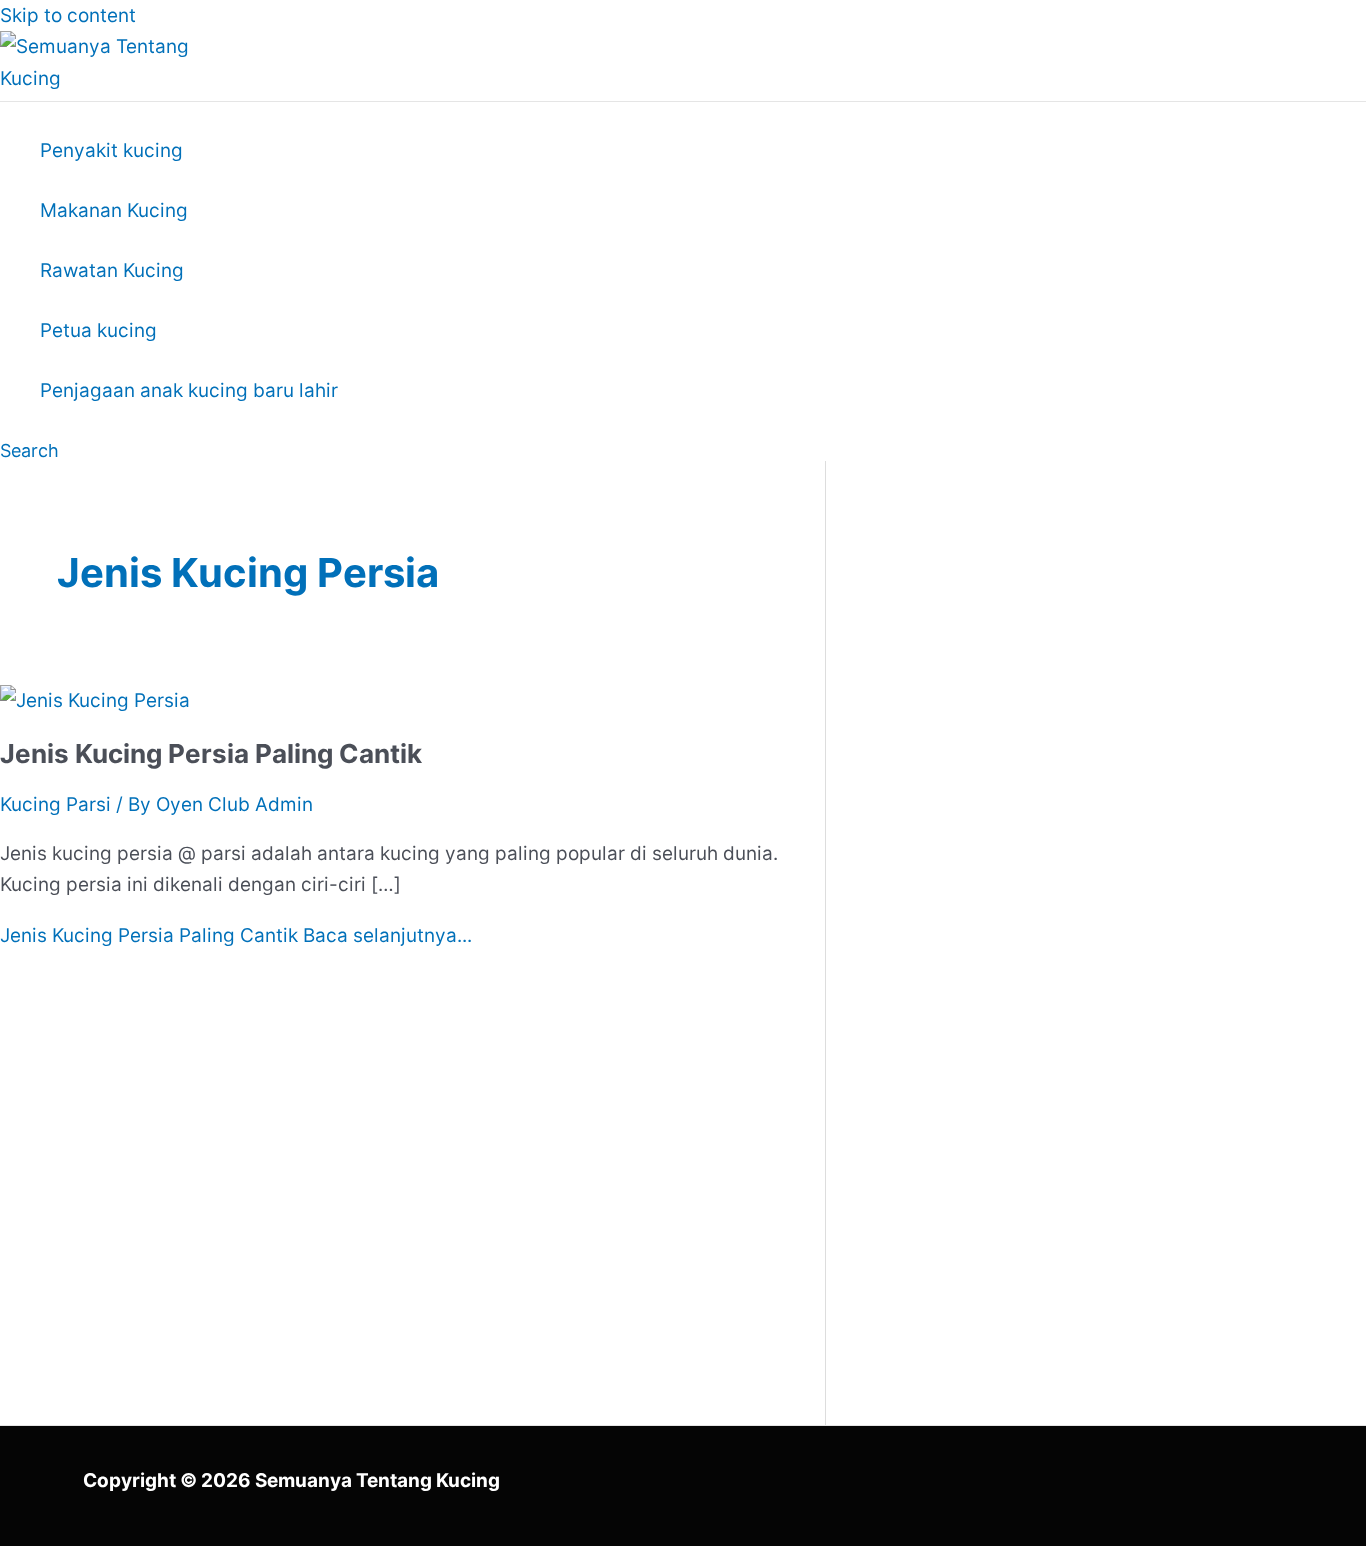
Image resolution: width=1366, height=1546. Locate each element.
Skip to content (68, 15)
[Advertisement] (1063, 677)
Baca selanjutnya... (236, 935)
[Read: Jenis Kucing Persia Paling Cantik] (95, 700)
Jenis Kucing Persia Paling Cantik (211, 753)
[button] (29, 450)
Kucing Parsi (55, 804)
